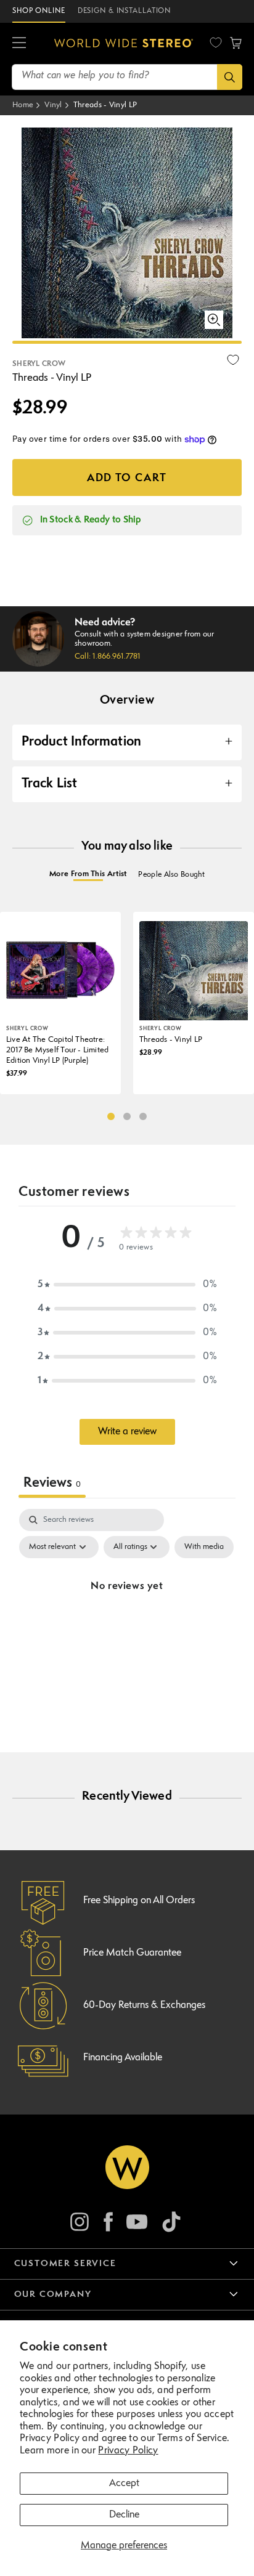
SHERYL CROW (39, 364)
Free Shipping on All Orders (139, 1901)
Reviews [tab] (52, 1483)
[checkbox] (204, 1547)
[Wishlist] (216, 43)
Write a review (127, 1432)
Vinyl (53, 105)
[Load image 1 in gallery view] (127, 342)
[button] (19, 43)
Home (23, 105)
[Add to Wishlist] (233, 360)
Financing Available (123, 2058)
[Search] (230, 77)
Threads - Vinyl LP (105, 105)
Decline (124, 2515)
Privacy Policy (128, 2451)
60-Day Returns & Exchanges (144, 2005)
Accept (124, 2484)
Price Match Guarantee (132, 1953)
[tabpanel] (127, 1615)
